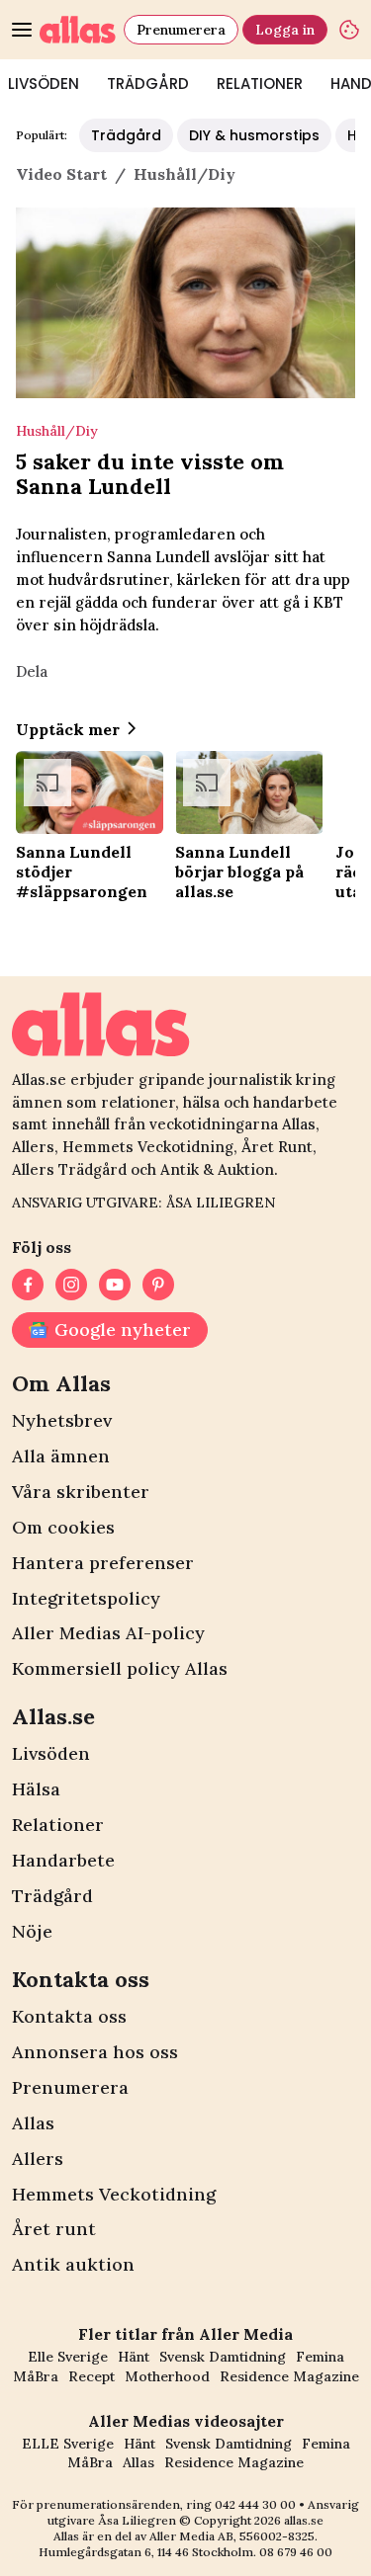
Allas (33, 2123)
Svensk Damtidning (223, 2357)
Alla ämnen (61, 1456)
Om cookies (63, 1527)
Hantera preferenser (103, 1563)
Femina (320, 2357)
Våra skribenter (81, 1492)
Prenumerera (181, 30)
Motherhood (167, 2376)
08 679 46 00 (296, 2552)
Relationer (260, 83)
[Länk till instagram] (71, 1285)
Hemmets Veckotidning (114, 2194)
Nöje (32, 1931)
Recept (92, 2376)
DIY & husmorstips (254, 135)
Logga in (285, 30)
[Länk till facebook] (28, 1285)
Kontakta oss (69, 2016)
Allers (38, 2159)
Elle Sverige (68, 2357)
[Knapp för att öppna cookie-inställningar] (349, 30)
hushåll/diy (185, 174)
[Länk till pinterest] (158, 1285)
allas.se (304, 2520)
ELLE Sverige (68, 2444)
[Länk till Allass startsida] (78, 30)
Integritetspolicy (86, 1598)
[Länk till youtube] (115, 1285)
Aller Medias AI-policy (108, 1633)
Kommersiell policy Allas (120, 1668)
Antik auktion (73, 2264)
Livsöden (51, 1753)
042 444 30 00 (255, 2504)
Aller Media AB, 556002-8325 (232, 2536)
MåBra (36, 2376)
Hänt (134, 2357)
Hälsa (36, 1789)
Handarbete (63, 1860)
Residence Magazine (289, 2376)
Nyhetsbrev (62, 1420)
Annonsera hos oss (95, 2052)
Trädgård (148, 83)
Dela (32, 671)
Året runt (54, 2229)
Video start (61, 174)
